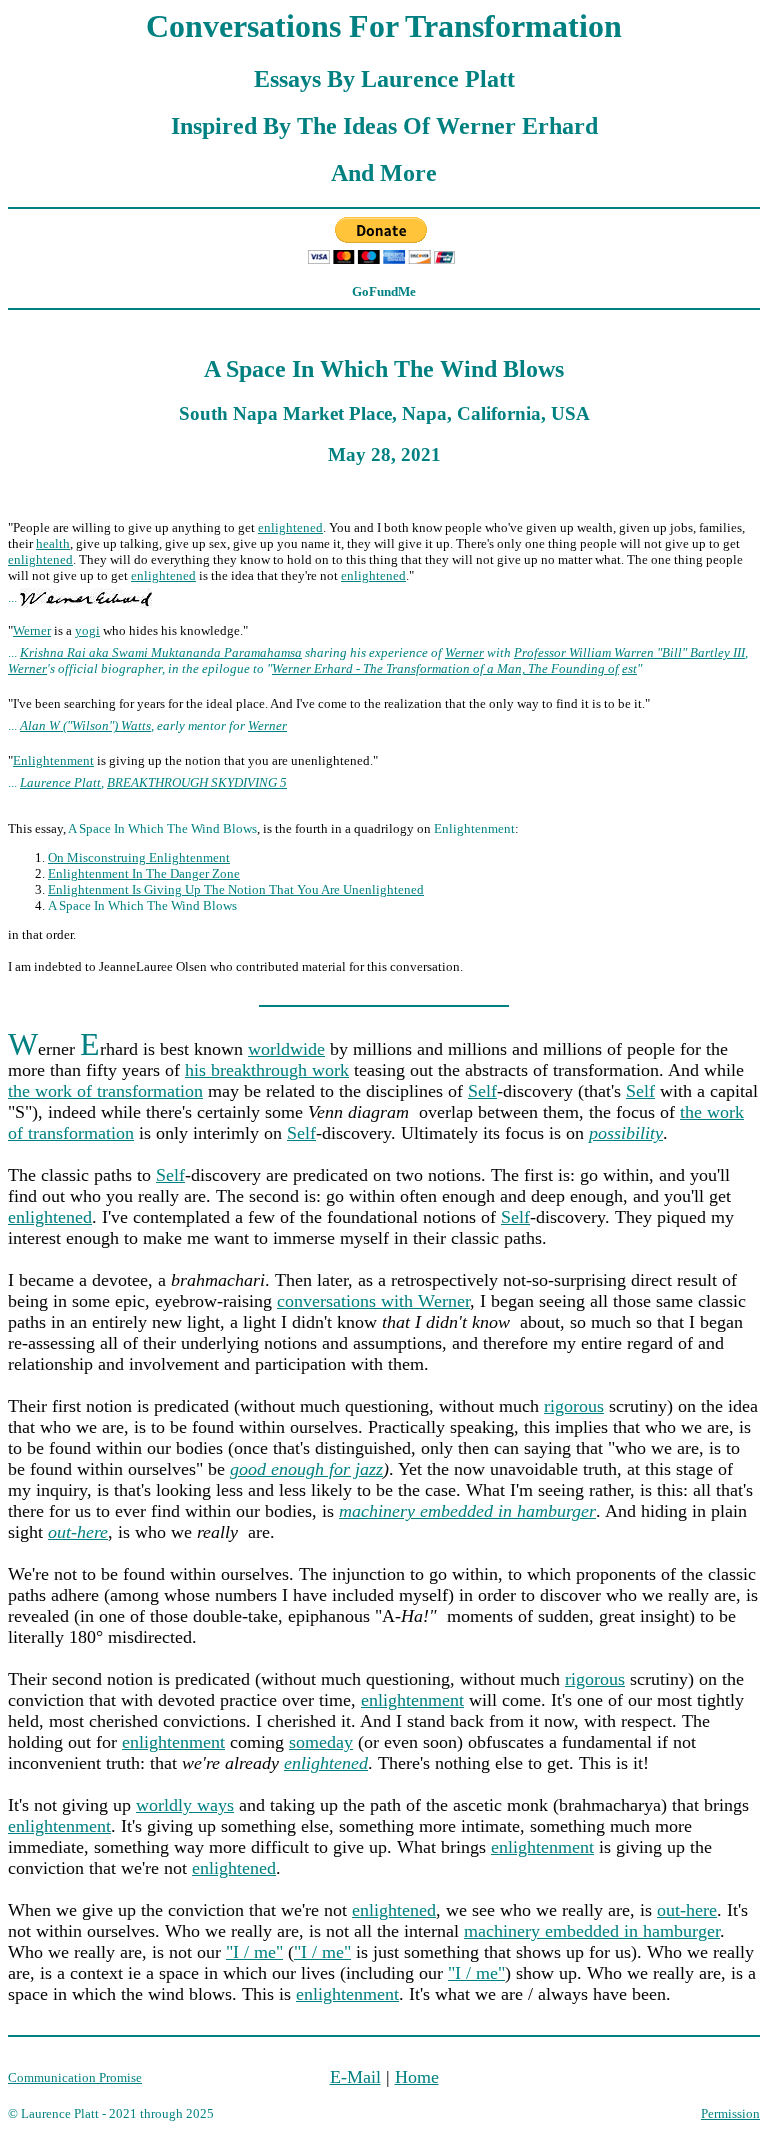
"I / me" (254, 1952)
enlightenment (412, 1700)
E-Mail (355, 2077)
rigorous (574, 1406)
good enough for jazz (306, 1469)
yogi (87, 630)
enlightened (290, 527)
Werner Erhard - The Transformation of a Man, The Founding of (445, 668)
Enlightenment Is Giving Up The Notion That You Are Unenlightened (236, 889)
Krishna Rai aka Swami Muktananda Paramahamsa (161, 652)
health (53, 543)
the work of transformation (105, 1091)
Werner (32, 630)
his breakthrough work (267, 1070)
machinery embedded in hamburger (592, 1931)
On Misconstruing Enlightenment (139, 857)
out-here (687, 1910)
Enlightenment (53, 760)
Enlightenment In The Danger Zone (144, 873)
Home (417, 2077)
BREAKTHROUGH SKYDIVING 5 (197, 782)
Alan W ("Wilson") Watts (85, 725)
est (629, 668)
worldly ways (185, 1805)
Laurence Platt (60, 782)
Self (482, 1091)
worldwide (286, 1049)
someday (321, 1742)
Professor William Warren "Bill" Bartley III (629, 652)
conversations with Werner (373, 1301)
